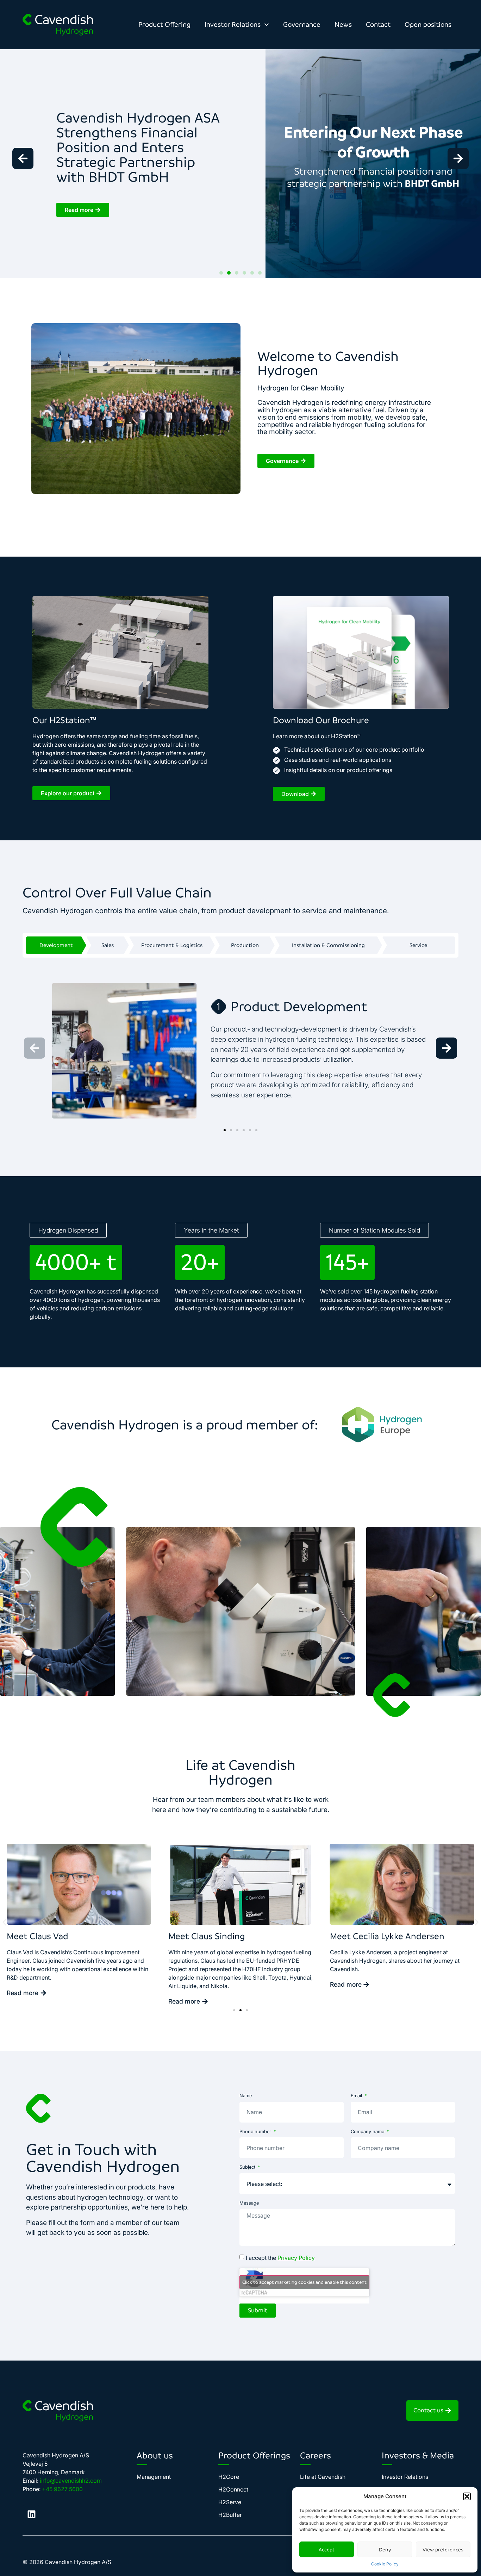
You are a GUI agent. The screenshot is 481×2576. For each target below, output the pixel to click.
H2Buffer (230, 2515)
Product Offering (164, 24)
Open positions (428, 24)
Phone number (256, 2132)
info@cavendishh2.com (71, 2481)
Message (249, 2203)
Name (246, 2096)
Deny (385, 2550)
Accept (327, 2550)
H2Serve (230, 2502)
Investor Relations (233, 24)
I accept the (280, 2257)
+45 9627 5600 (62, 2489)
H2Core (229, 2477)
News (343, 24)
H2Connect (233, 2489)
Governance (302, 24)
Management (154, 2477)
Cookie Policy (385, 2564)
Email (357, 2096)
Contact (378, 24)
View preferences (443, 2550)
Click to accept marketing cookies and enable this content (304, 2282)
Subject (248, 2167)
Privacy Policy (296, 2257)
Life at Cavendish (323, 2477)
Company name (368, 2132)
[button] (467, 2496)
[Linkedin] (31, 2514)
